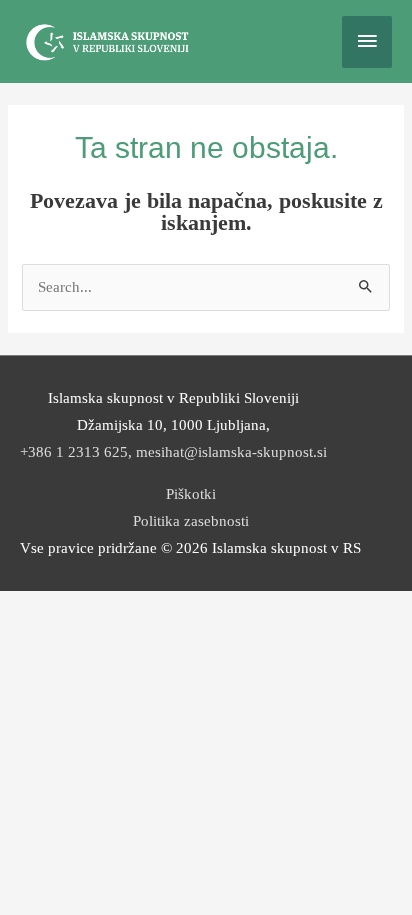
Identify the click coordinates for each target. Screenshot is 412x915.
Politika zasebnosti (191, 521)
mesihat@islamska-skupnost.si (231, 452)
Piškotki (191, 494)
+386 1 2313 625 (74, 452)
